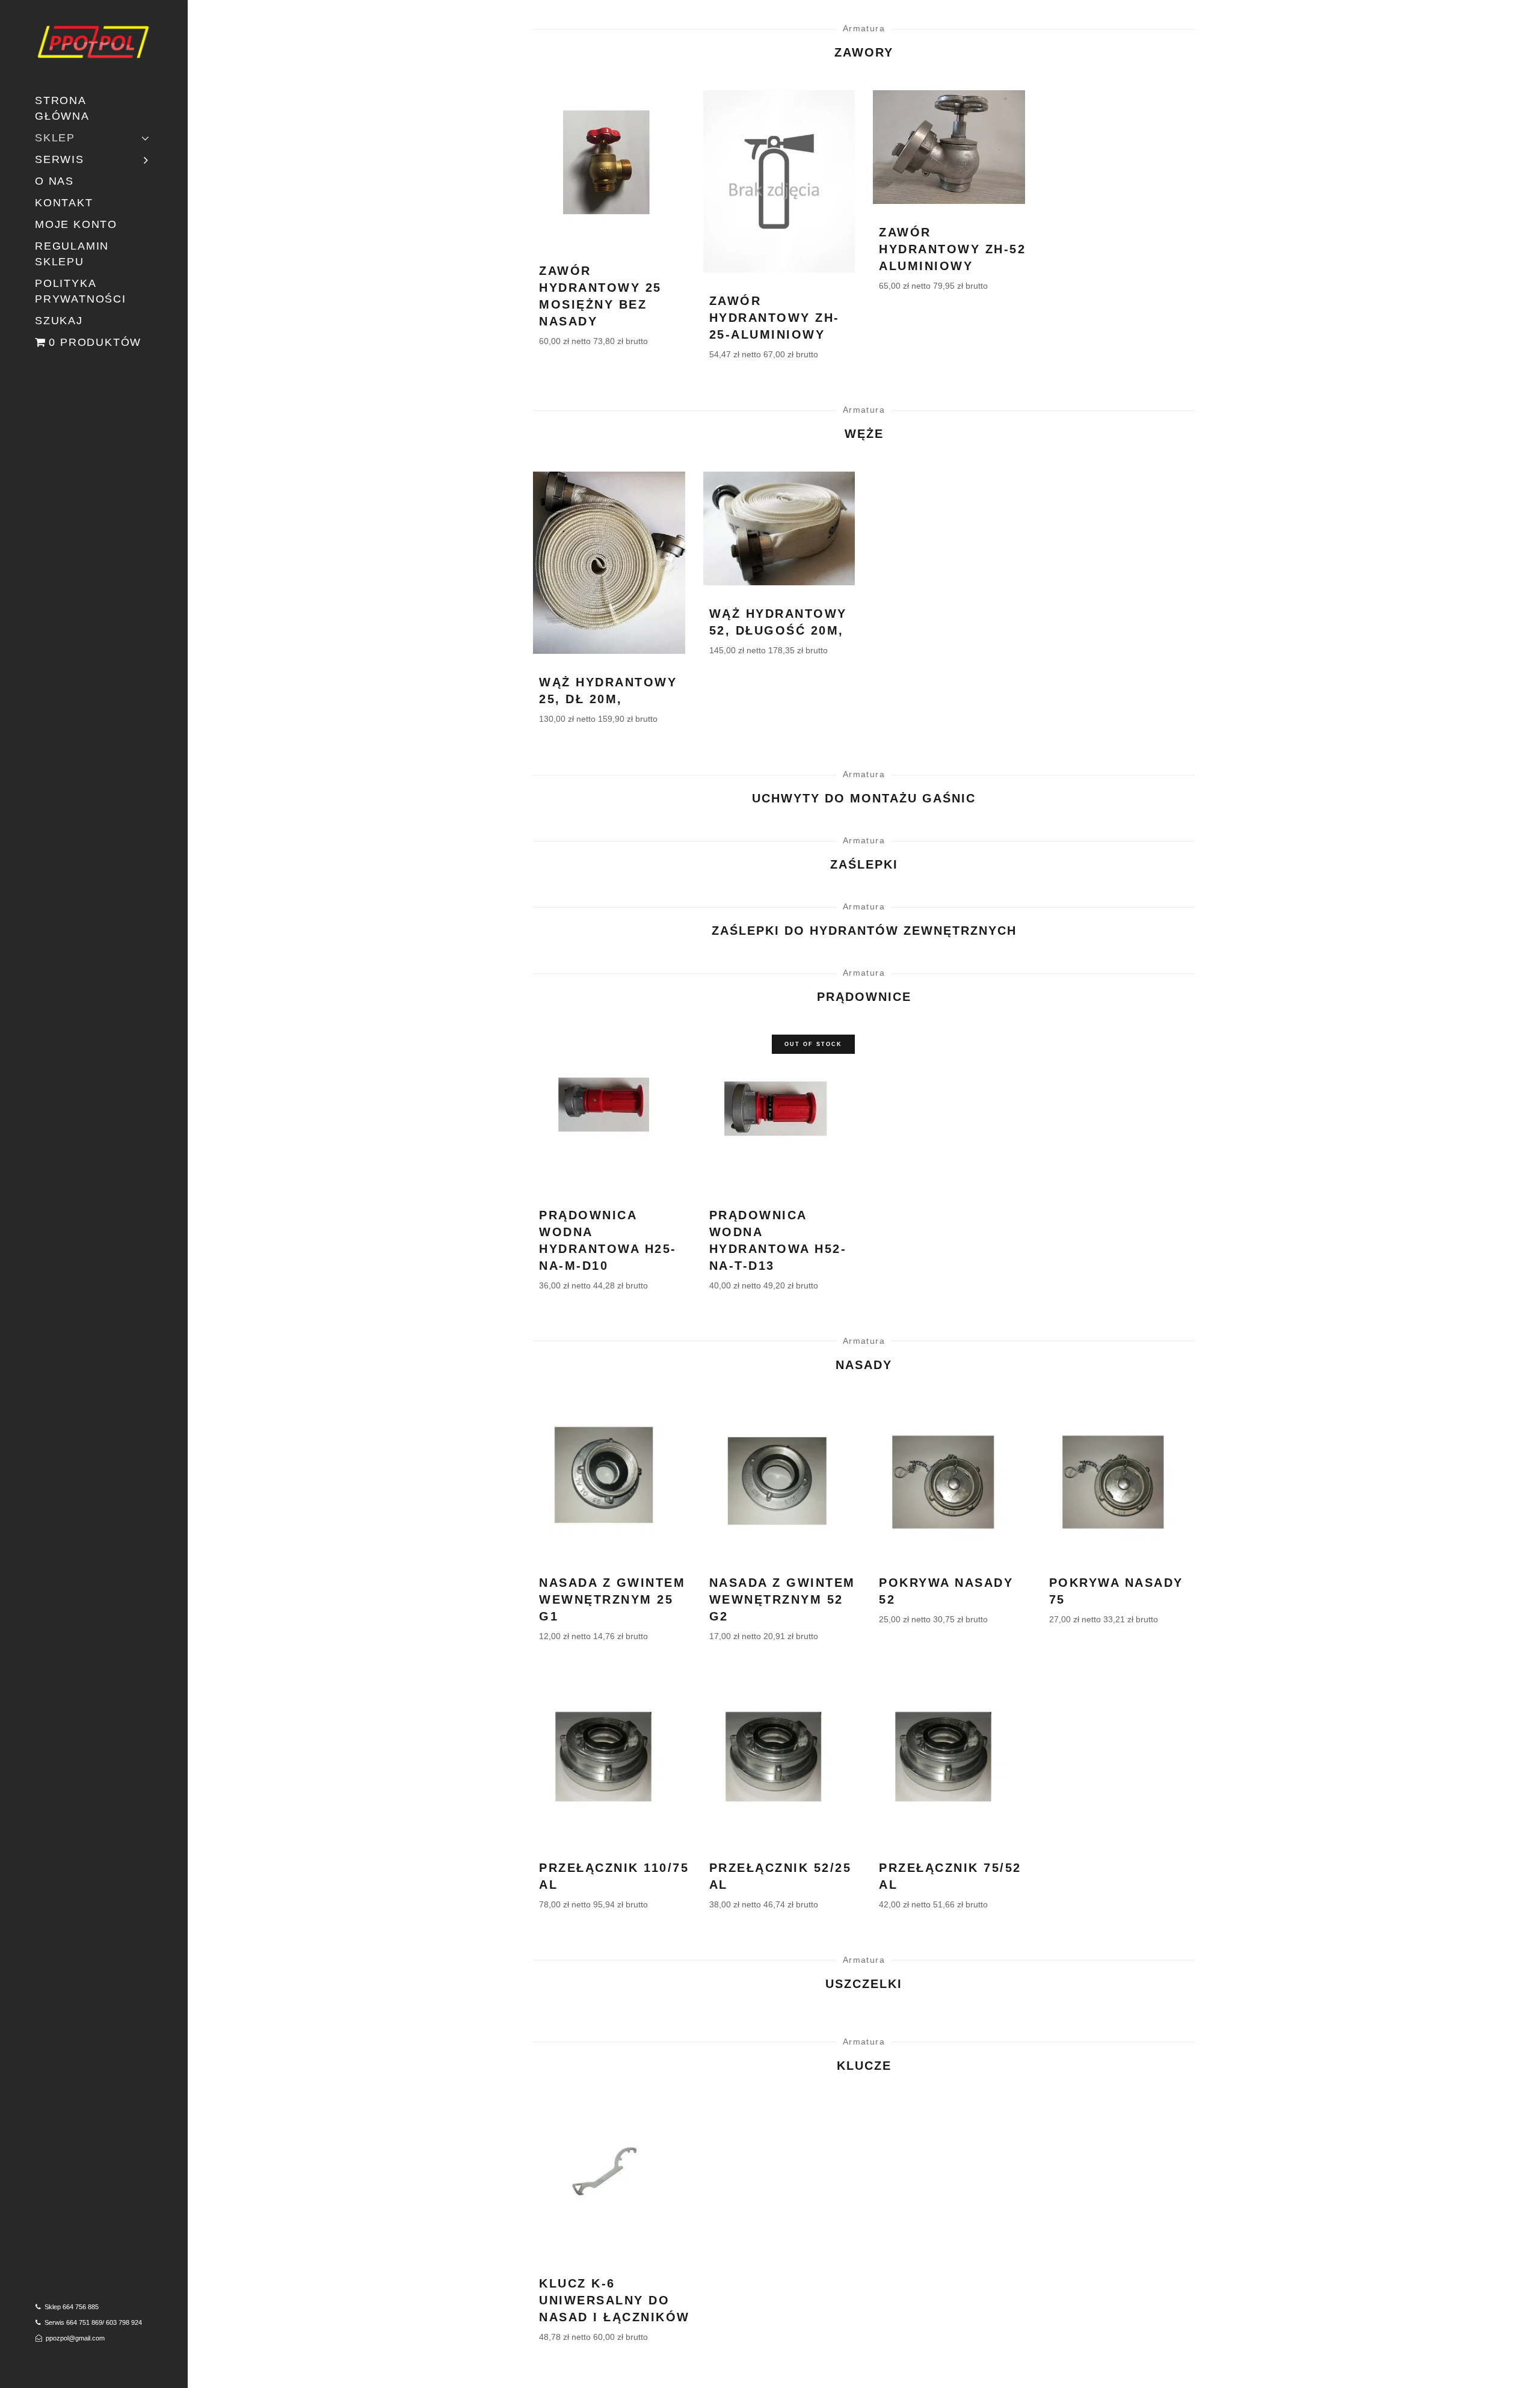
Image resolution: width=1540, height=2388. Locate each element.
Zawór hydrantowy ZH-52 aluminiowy (952, 249)
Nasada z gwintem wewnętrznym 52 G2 (782, 1599)
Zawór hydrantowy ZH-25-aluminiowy (775, 318)
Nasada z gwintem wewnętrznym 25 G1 (612, 1599)
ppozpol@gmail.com (75, 2338)
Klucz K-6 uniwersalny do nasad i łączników (614, 2300)
